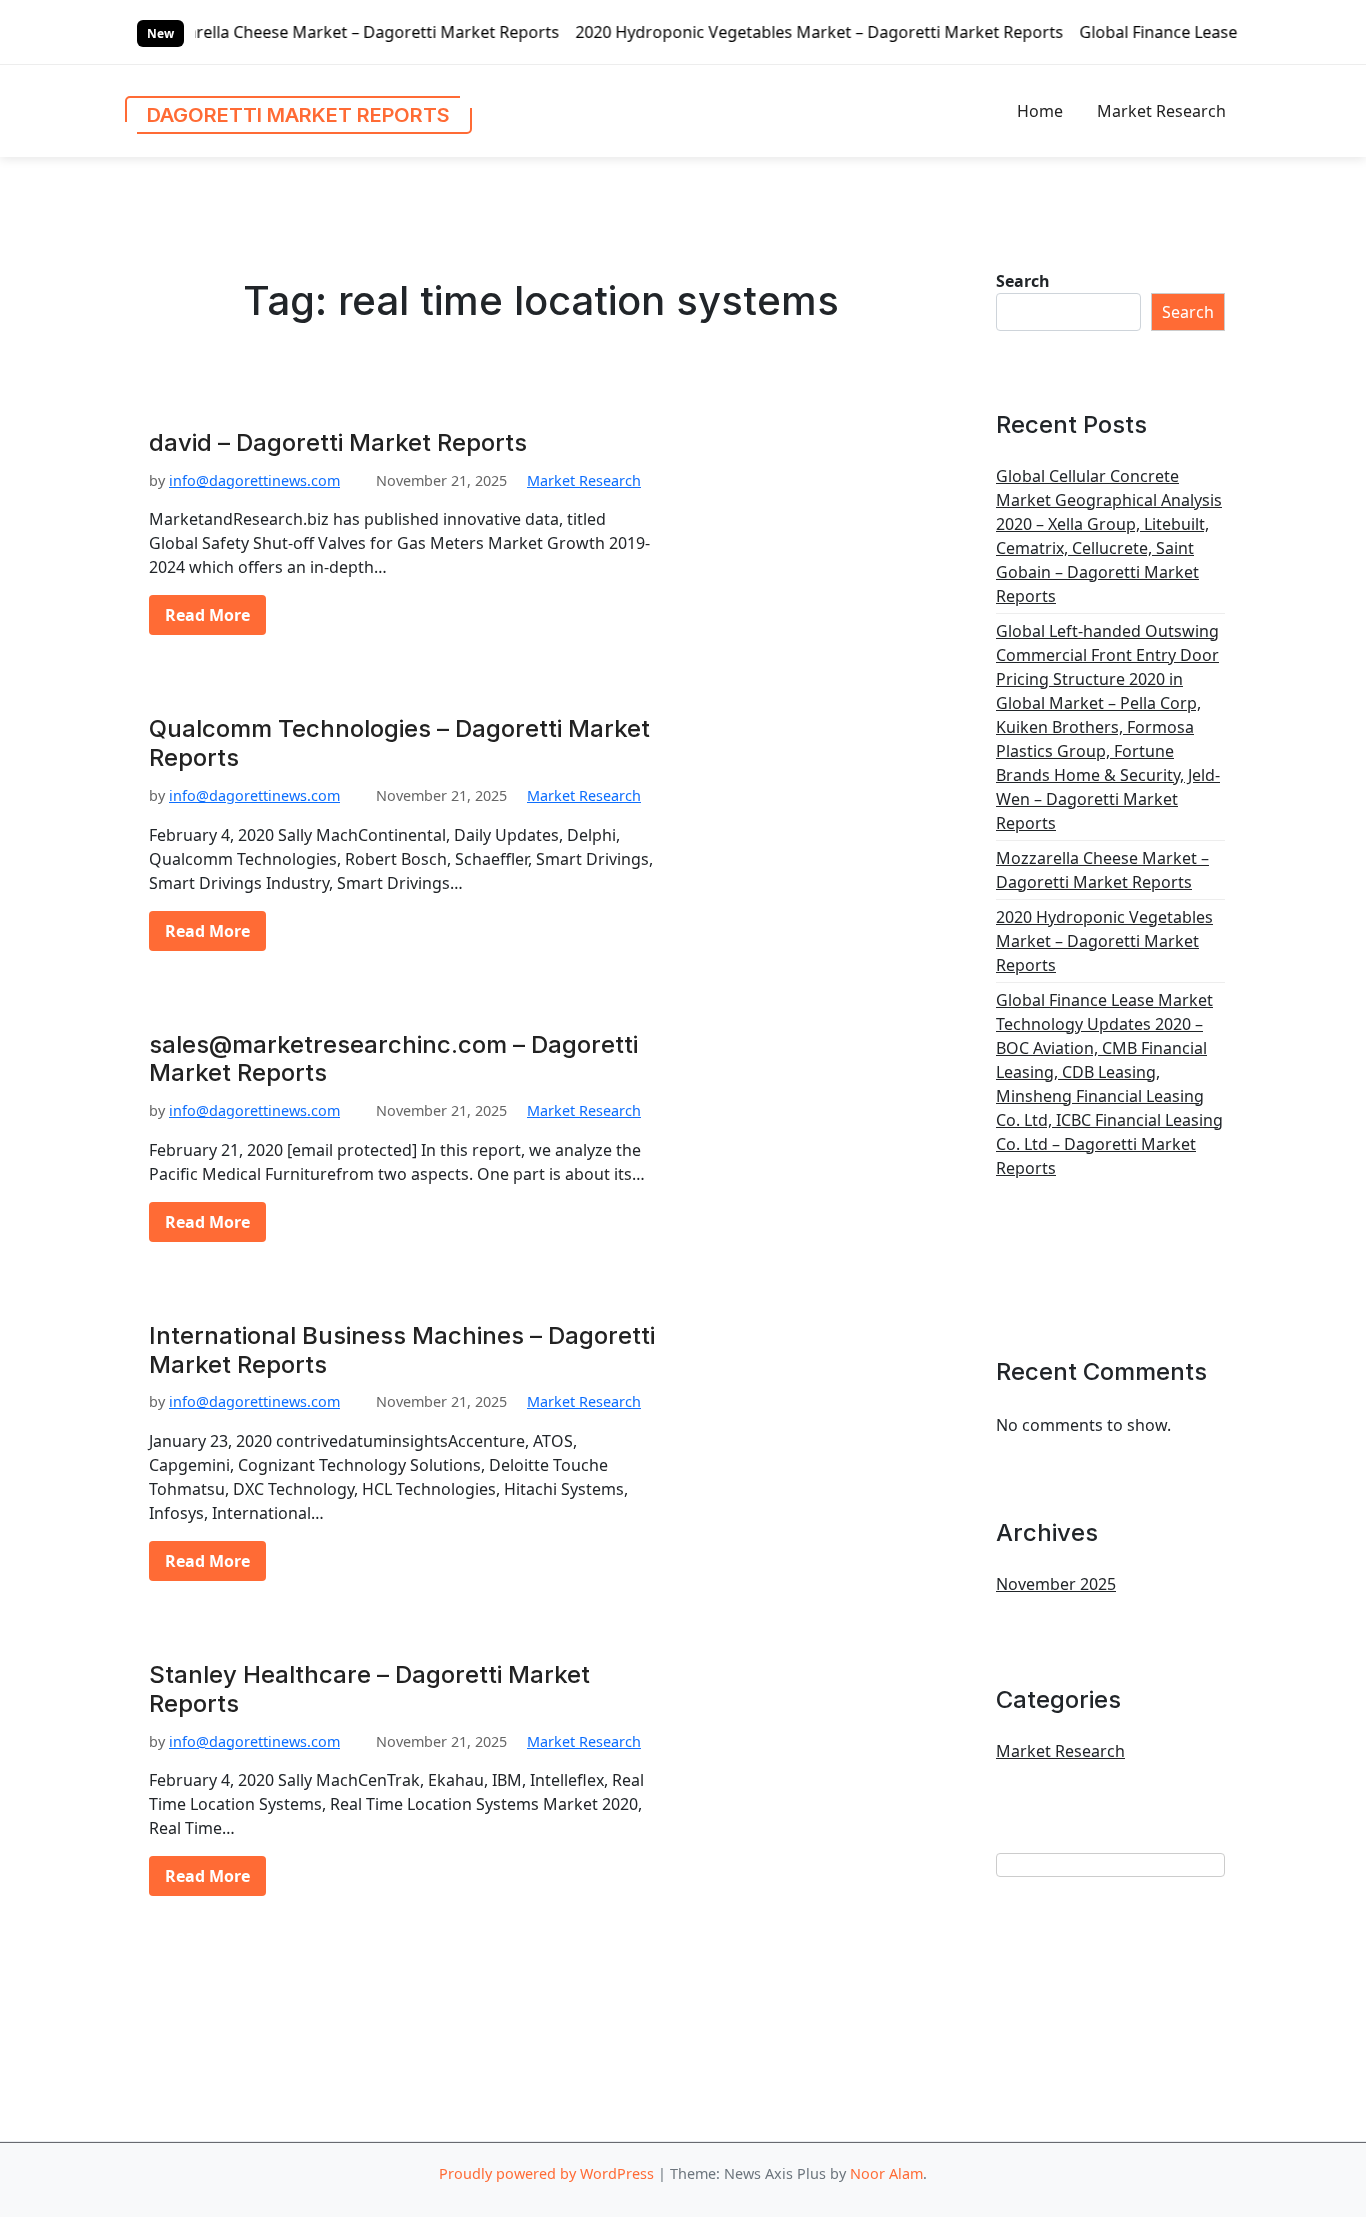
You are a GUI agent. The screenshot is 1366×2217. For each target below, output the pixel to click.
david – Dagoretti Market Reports (338, 443)
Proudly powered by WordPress (546, 2173)
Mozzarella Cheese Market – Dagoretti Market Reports (248, 32)
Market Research (1161, 111)
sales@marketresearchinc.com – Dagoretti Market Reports (393, 1059)
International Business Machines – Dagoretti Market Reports (402, 1350)
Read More (207, 615)
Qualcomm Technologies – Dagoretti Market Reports (399, 743)
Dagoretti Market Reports (298, 115)
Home (1040, 111)
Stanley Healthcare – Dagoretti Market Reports (369, 1689)
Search (1023, 281)
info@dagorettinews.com (254, 480)
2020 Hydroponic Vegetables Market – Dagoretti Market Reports (715, 32)
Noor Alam (886, 2173)
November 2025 (1056, 1584)
